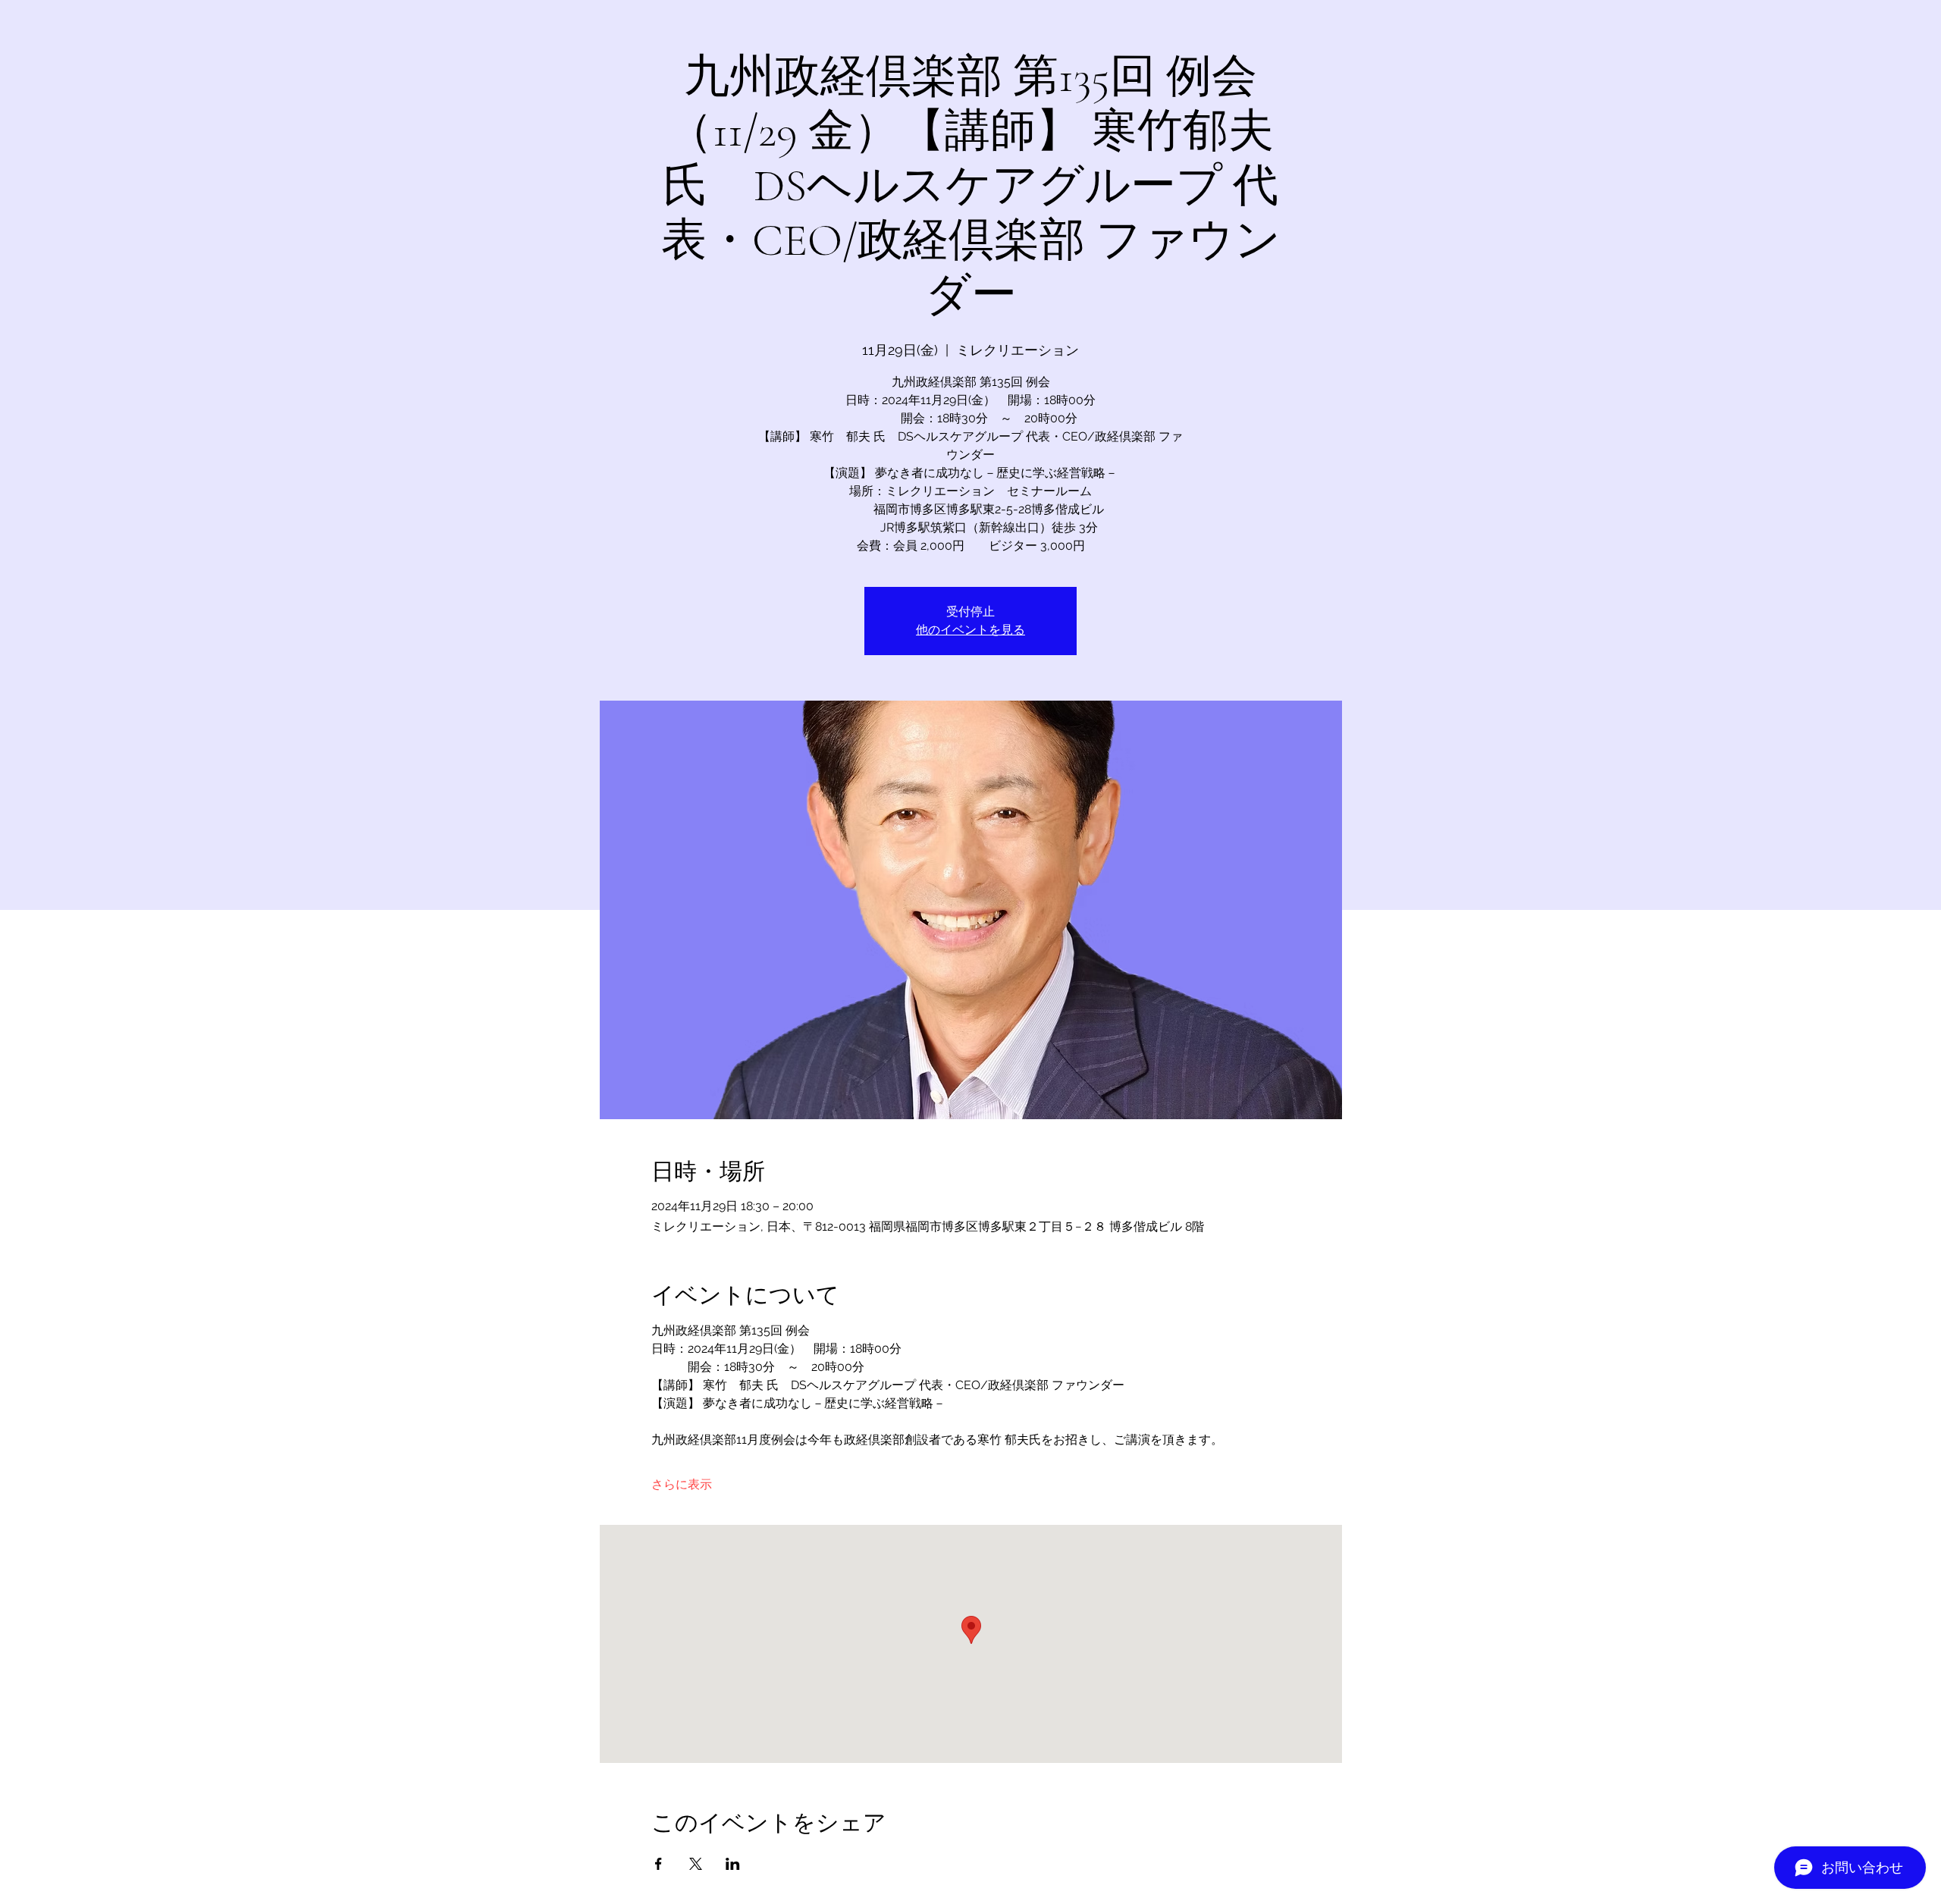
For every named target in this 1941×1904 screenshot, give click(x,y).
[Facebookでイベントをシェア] (658, 1864)
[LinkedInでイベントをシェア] (733, 1864)
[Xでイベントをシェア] (696, 1864)
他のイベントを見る (970, 630)
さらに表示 (682, 1484)
